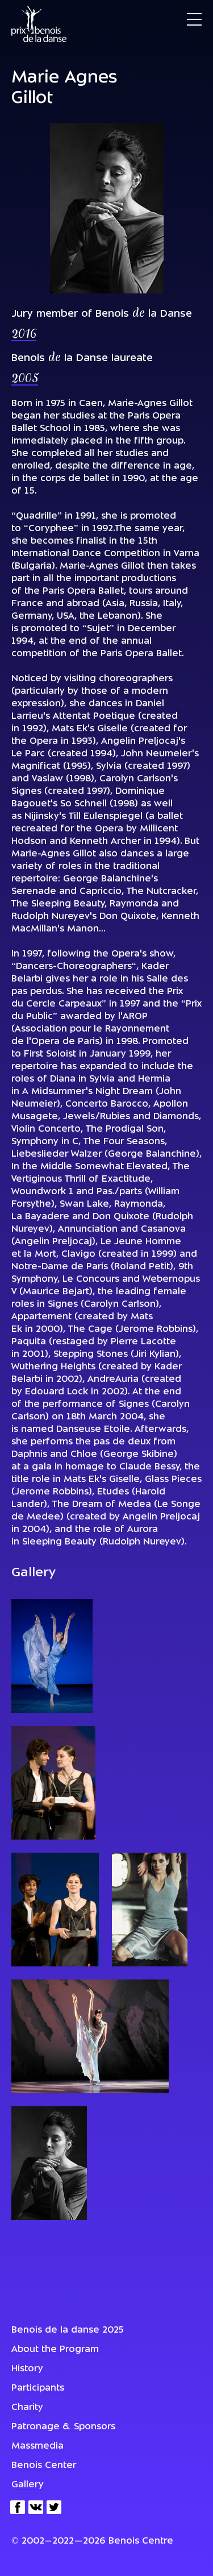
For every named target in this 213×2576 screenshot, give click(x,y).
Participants (38, 2388)
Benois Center (44, 2466)
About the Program (55, 2350)
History (27, 2369)
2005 (25, 379)
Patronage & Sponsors (63, 2427)
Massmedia (37, 2446)
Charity (27, 2408)
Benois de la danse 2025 (68, 2330)
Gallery (28, 2485)
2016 (24, 335)
